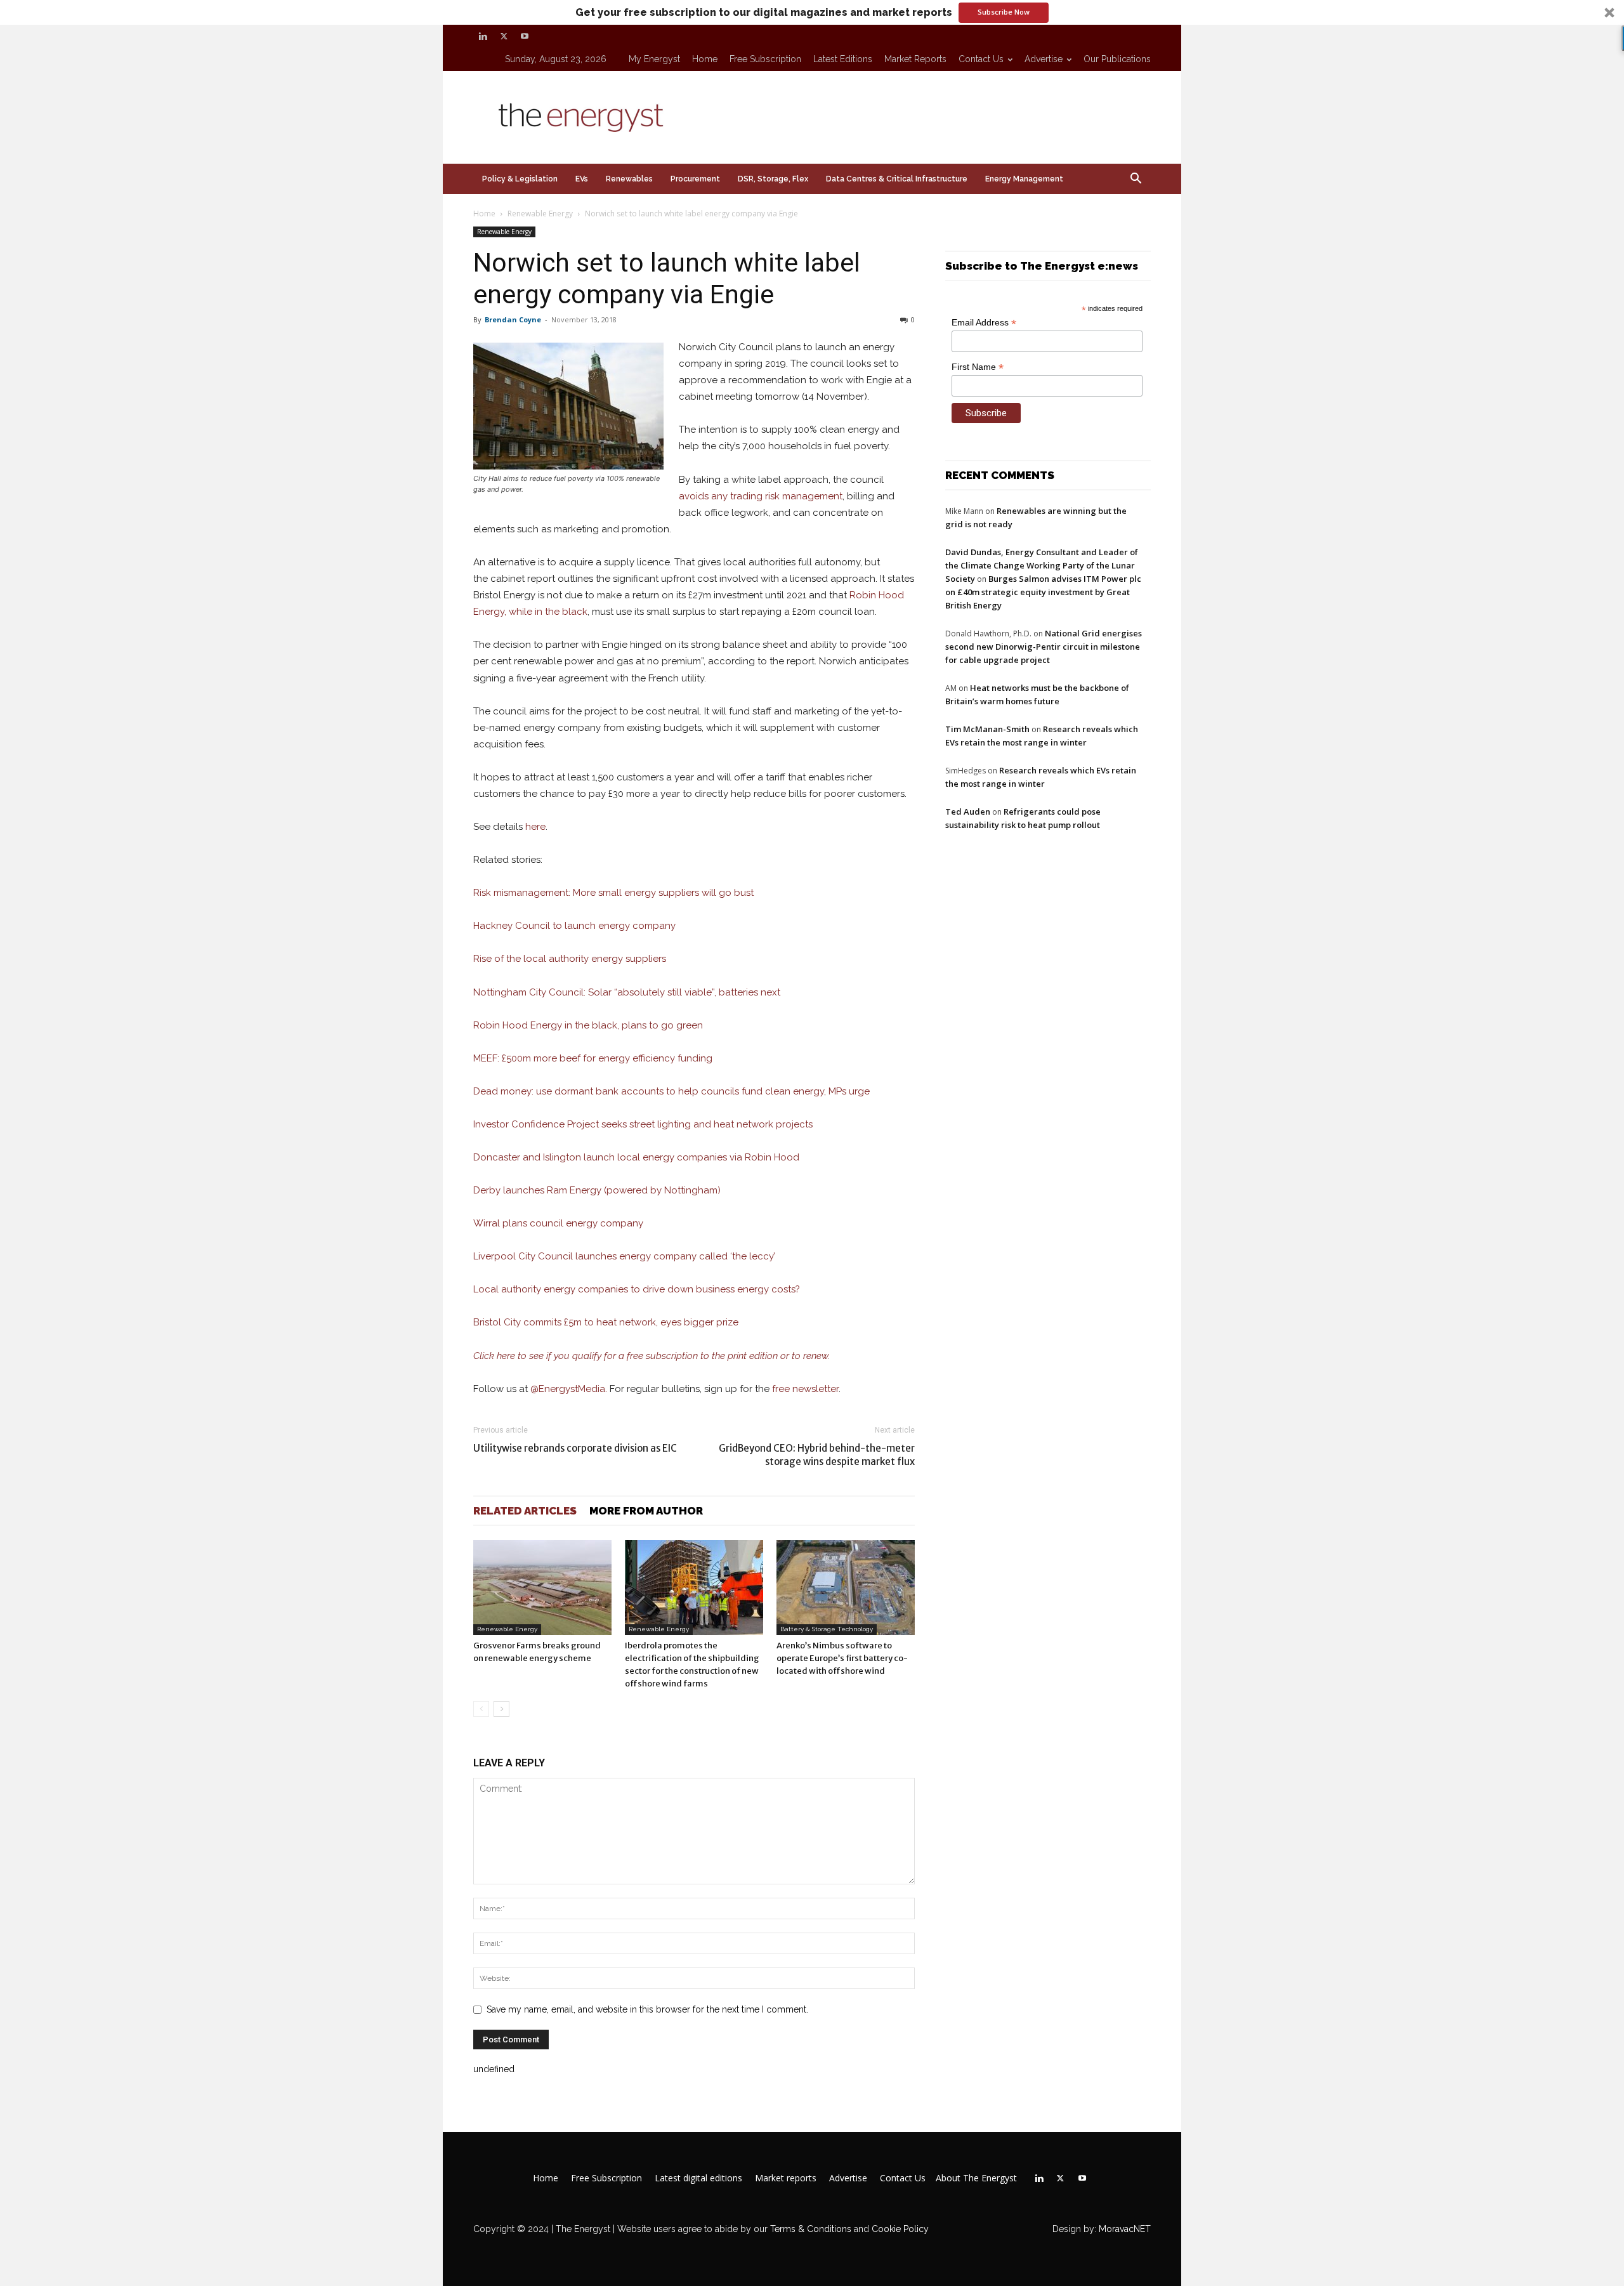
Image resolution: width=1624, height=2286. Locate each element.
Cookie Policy (900, 2229)
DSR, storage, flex (773, 179)
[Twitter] (504, 36)
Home (705, 59)
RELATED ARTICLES (525, 1511)
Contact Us (981, 59)
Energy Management (1024, 179)
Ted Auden (968, 811)
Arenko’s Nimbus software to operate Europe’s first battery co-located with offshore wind (842, 1658)
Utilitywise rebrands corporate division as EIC (575, 1448)
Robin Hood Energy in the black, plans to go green (588, 1025)
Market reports (915, 59)
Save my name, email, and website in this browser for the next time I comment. (647, 2009)
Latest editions (843, 59)
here (535, 827)
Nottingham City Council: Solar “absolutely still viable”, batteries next (627, 992)
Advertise (1044, 59)
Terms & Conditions (809, 2229)
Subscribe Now (1004, 12)
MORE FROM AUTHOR (646, 1511)
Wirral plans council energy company (558, 1223)
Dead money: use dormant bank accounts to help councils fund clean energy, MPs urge (671, 1091)
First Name (978, 367)
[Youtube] (525, 36)
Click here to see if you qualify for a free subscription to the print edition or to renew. (652, 1356)
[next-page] (501, 1709)
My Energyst (654, 59)
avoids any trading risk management (761, 496)
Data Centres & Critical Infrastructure (897, 179)
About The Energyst (976, 2178)
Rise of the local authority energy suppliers (570, 959)
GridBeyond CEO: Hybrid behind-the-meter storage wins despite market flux (817, 1455)
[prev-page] (481, 1709)
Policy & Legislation (520, 179)
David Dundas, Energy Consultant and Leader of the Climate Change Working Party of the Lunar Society (1042, 565)
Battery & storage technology (827, 1629)
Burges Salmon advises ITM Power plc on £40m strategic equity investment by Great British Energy (1043, 592)
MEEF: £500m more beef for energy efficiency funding (593, 1058)
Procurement (695, 179)
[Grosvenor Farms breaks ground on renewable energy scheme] (542, 1587)
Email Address (984, 323)
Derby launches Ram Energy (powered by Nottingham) (597, 1190)
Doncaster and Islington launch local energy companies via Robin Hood (636, 1157)
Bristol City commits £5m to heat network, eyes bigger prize (606, 1322)
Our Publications (1117, 59)
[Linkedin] (483, 36)
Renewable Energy (540, 213)
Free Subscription (765, 59)
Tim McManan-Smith (987, 729)
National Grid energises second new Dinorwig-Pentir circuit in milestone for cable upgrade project (1044, 647)
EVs (582, 179)
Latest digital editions (698, 2178)
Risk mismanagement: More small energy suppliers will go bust (613, 893)
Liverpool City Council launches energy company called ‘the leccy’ (624, 1256)
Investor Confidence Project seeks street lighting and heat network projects (643, 1124)
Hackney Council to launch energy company (574, 926)
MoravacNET (1125, 2229)
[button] (812, 12)
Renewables (629, 179)
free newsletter (805, 1389)
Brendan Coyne (513, 319)
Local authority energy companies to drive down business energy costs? (637, 1289)
